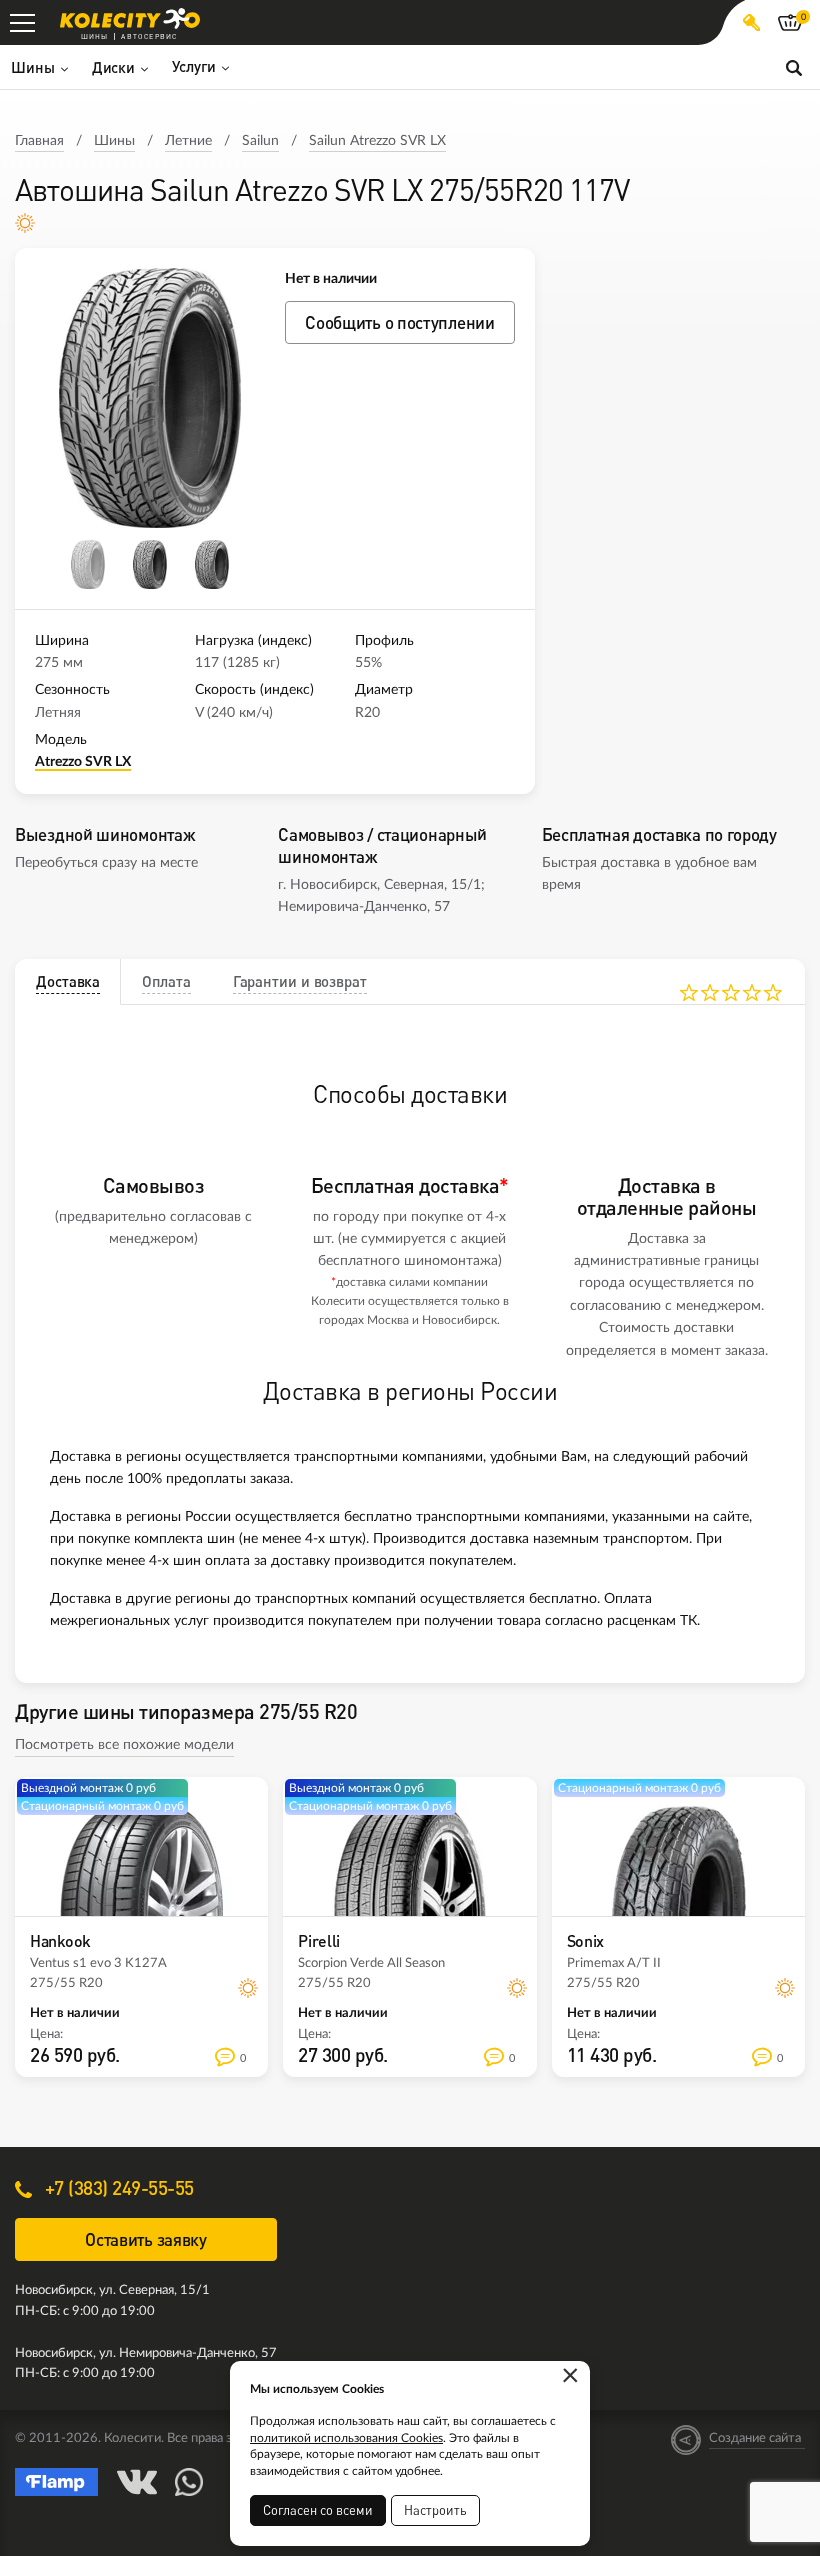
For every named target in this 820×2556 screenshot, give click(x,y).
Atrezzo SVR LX (83, 762)
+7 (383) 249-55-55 (117, 2187)
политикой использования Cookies (346, 2438)
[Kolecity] (130, 18)
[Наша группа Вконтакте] (137, 2482)
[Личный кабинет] (751, 22)
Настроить (435, 2510)
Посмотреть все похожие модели (124, 1745)
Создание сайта (755, 2438)
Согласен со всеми (318, 2510)
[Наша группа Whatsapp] (189, 2482)
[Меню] (22, 22)
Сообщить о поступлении (399, 322)
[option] (150, 398)
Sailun (260, 141)
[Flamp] (57, 2482)
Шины (114, 141)
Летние (188, 141)
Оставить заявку (146, 2239)
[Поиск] (794, 67)
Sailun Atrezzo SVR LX (377, 141)
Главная (39, 141)
